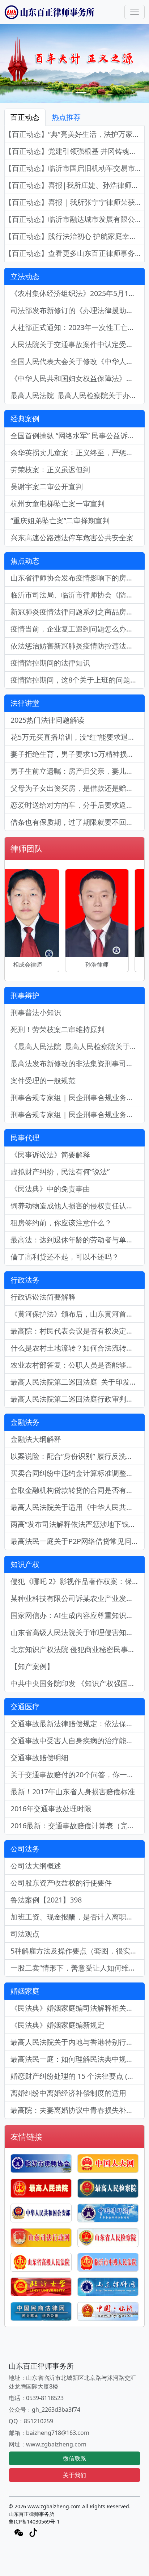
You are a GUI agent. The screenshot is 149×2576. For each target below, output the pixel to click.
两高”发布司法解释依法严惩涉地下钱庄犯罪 (78, 1524)
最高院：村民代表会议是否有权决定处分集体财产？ (78, 1331)
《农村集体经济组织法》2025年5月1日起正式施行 (78, 293)
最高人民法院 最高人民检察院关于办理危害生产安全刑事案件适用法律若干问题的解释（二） (78, 395)
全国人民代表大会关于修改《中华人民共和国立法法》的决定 (78, 361)
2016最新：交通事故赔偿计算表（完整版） (78, 1826)
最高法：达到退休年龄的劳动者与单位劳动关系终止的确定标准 (78, 1240)
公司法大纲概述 (36, 1866)
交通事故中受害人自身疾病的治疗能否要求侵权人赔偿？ (78, 1741)
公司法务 (25, 1849)
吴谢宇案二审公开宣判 (47, 487)
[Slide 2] (81, 93)
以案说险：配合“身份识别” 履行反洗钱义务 (78, 1456)
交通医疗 (25, 1707)
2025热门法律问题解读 (47, 720)
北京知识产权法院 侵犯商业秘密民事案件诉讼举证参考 (78, 1649)
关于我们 (74, 2475)
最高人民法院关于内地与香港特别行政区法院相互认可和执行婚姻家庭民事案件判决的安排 (78, 2042)
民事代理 (25, 1138)
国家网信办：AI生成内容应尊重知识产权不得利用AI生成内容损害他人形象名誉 (78, 1615)
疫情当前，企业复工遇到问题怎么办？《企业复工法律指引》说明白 (78, 629)
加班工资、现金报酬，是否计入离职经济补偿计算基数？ (78, 1917)
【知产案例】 (32, 1666)
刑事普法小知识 (36, 1012)
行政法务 (25, 1280)
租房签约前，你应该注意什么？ (61, 1223)
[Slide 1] (68, 93)
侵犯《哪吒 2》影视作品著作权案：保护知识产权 (78, 1581)
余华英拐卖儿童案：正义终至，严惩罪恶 (76, 453)
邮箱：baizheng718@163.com (49, 2433)
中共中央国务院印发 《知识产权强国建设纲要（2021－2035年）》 (78, 1683)
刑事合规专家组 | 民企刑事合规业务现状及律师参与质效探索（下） (78, 1097)
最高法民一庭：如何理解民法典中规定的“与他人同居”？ (78, 2059)
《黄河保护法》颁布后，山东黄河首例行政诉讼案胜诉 (78, 1314)
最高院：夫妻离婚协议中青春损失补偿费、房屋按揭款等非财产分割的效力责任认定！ (78, 2110)
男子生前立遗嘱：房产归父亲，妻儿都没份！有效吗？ (78, 771)
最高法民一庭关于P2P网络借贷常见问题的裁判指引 (78, 1541)
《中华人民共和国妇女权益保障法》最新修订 (78, 378)
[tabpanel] (74, 194)
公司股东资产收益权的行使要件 (61, 1883)
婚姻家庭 (25, 1991)
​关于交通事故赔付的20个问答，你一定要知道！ (78, 1775)
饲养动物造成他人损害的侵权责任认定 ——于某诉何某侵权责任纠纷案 (78, 1206)
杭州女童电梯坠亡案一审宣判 (58, 504)
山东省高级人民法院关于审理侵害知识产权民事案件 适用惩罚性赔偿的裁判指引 (78, 1632)
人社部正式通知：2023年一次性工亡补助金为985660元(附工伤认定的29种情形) (78, 327)
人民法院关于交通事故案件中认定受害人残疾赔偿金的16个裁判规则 (78, 344)
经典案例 (25, 419)
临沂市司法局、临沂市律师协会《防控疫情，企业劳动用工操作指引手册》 (78, 595)
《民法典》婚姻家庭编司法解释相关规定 (76, 2008)
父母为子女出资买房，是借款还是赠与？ (76, 788)
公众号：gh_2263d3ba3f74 (44, 2410)
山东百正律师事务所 (31, 2514)
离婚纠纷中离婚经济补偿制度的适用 (68, 2093)
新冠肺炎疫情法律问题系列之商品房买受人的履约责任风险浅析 (78, 612)
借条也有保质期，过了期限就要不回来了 (76, 822)
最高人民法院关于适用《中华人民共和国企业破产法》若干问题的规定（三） (78, 1507)
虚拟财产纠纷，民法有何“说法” (60, 1172)
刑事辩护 (25, 995)
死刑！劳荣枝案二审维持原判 (58, 1029)
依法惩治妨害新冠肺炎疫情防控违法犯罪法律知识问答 (78, 646)
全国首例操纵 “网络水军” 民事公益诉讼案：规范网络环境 (78, 436)
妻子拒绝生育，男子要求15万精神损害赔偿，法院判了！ (78, 754)
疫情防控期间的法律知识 (50, 663)
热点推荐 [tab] (66, 117)
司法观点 (25, 1934)
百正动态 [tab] (25, 117)
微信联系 (74, 2458)
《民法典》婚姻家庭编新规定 (58, 2025)
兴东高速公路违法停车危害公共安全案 (72, 538)
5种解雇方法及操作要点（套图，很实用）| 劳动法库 (78, 1951)
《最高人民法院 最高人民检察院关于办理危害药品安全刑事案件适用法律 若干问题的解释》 (78, 1046)
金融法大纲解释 (36, 1439)
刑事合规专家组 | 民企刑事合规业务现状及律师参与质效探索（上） (78, 1114)
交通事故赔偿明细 (39, 1758)
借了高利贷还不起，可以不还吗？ (65, 1257)
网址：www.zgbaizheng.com (48, 2444)
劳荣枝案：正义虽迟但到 (50, 470)
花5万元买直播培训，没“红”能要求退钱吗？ (78, 737)
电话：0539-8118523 (36, 2398)
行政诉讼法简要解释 (43, 1297)
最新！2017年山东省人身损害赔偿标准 (73, 1792)
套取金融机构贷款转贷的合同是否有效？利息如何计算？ (78, 1490)
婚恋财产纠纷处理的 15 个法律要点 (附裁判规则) (78, 2076)
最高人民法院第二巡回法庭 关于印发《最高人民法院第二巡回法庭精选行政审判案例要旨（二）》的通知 (78, 1382)
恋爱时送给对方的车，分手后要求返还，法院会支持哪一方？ (78, 805)
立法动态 (25, 276)
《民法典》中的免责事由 (50, 1189)
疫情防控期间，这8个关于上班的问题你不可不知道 (78, 680)
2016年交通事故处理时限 (51, 1809)
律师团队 (26, 848)
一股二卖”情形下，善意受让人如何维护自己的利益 (78, 1968)
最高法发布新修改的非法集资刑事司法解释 (78, 1063)
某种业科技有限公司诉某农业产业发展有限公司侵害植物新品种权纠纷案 (78, 1598)
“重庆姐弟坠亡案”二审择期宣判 (60, 521)
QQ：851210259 (31, 2421)
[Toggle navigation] (135, 12)
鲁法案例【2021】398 (46, 1900)
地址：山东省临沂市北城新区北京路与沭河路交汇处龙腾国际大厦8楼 (72, 2382)
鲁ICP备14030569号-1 (34, 2522)
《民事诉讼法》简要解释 (50, 1155)
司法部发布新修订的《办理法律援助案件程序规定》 (78, 310)
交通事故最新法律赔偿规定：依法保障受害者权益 (78, 1724)
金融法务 (25, 1422)
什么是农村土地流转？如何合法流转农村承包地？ (78, 1348)
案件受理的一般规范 (43, 1080)
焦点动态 (25, 561)
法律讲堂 (25, 703)
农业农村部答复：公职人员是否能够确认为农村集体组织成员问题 (78, 1365)
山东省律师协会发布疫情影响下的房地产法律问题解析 (78, 578)
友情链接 (26, 2136)
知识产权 (25, 1564)
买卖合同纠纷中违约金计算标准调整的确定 (78, 1473)
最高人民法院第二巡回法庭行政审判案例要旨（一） (78, 1399)
